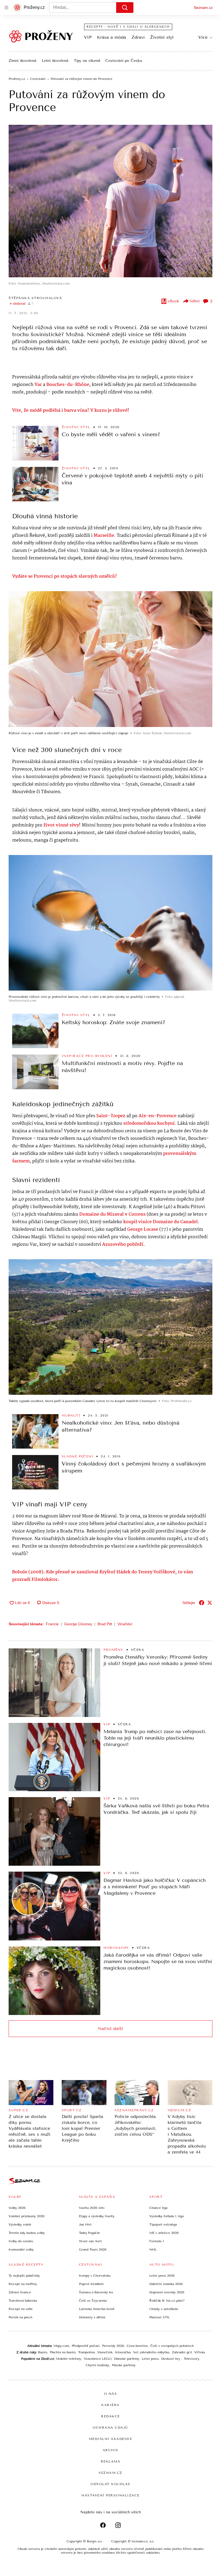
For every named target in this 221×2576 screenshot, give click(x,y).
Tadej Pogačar (89, 2233)
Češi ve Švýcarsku (93, 2301)
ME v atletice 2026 (164, 2233)
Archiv (111, 2450)
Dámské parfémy (127, 2359)
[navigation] (6, 8)
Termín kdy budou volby (27, 2233)
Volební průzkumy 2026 (27, 2216)
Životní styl (162, 37)
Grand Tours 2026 (93, 2249)
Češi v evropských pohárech (172, 2346)
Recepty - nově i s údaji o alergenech (128, 27)
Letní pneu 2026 (162, 2276)
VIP (88, 37)
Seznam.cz (203, 8)
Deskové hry (171, 2359)
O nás (111, 2394)
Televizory (191, 2359)
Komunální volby (21, 2249)
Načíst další (110, 2029)
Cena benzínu (137, 2346)
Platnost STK (159, 2317)
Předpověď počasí (86, 2346)
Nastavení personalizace (110, 2495)
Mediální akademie (111, 2439)
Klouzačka (123, 2352)
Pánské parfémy (124, 2365)
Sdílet (195, 301)
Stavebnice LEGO (98, 2359)
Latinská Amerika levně (97, 2309)
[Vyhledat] (125, 8)
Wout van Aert (90, 2241)
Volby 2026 (17, 2208)
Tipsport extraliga (163, 2224)
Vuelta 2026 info (92, 2208)
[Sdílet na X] (210, 1603)
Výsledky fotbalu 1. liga (166, 2216)
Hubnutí (71, 1415)
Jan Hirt (85, 2224)
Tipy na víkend (87, 61)
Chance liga (158, 2208)
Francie (52, 1624)
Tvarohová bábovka (23, 2301)
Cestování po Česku (124, 61)
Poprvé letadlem (91, 2284)
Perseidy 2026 (113, 2346)
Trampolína (86, 2352)
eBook (173, 301)
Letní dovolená (55, 61)
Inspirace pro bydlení (87, 1056)
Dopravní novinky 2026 (167, 2292)
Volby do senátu (21, 2241)
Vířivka (200, 2352)
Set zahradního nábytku (151, 2352)
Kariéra (110, 2405)
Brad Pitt (105, 1624)
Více (203, 37)
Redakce (110, 2416)
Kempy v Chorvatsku (95, 2276)
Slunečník (105, 2352)
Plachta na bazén (63, 2352)
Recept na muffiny (23, 2284)
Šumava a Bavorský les (96, 2292)
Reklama (111, 2461)
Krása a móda (112, 37)
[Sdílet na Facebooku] (202, 1603)
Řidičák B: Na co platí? (167, 2301)
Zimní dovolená (23, 61)
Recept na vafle (21, 2309)
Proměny (113, 1650)
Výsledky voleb (20, 2224)
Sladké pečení (78, 1456)
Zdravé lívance (20, 2292)
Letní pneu (150, 2359)
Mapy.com (61, 2346)
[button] (110, 201)
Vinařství (125, 1624)
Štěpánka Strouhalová (35, 298)
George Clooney (78, 1624)
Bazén (43, 2352)
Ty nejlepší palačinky (24, 2276)
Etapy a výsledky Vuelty (97, 2216)
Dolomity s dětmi (92, 2317)
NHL (153, 2249)
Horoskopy (116, 1948)
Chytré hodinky (97, 2365)
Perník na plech (20, 2317)
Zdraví (138, 37)
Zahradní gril (182, 2352)
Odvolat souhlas (110, 2484)
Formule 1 (157, 2241)
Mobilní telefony (68, 2359)
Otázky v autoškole (164, 2309)
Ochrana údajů (110, 2428)
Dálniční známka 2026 (166, 2284)
